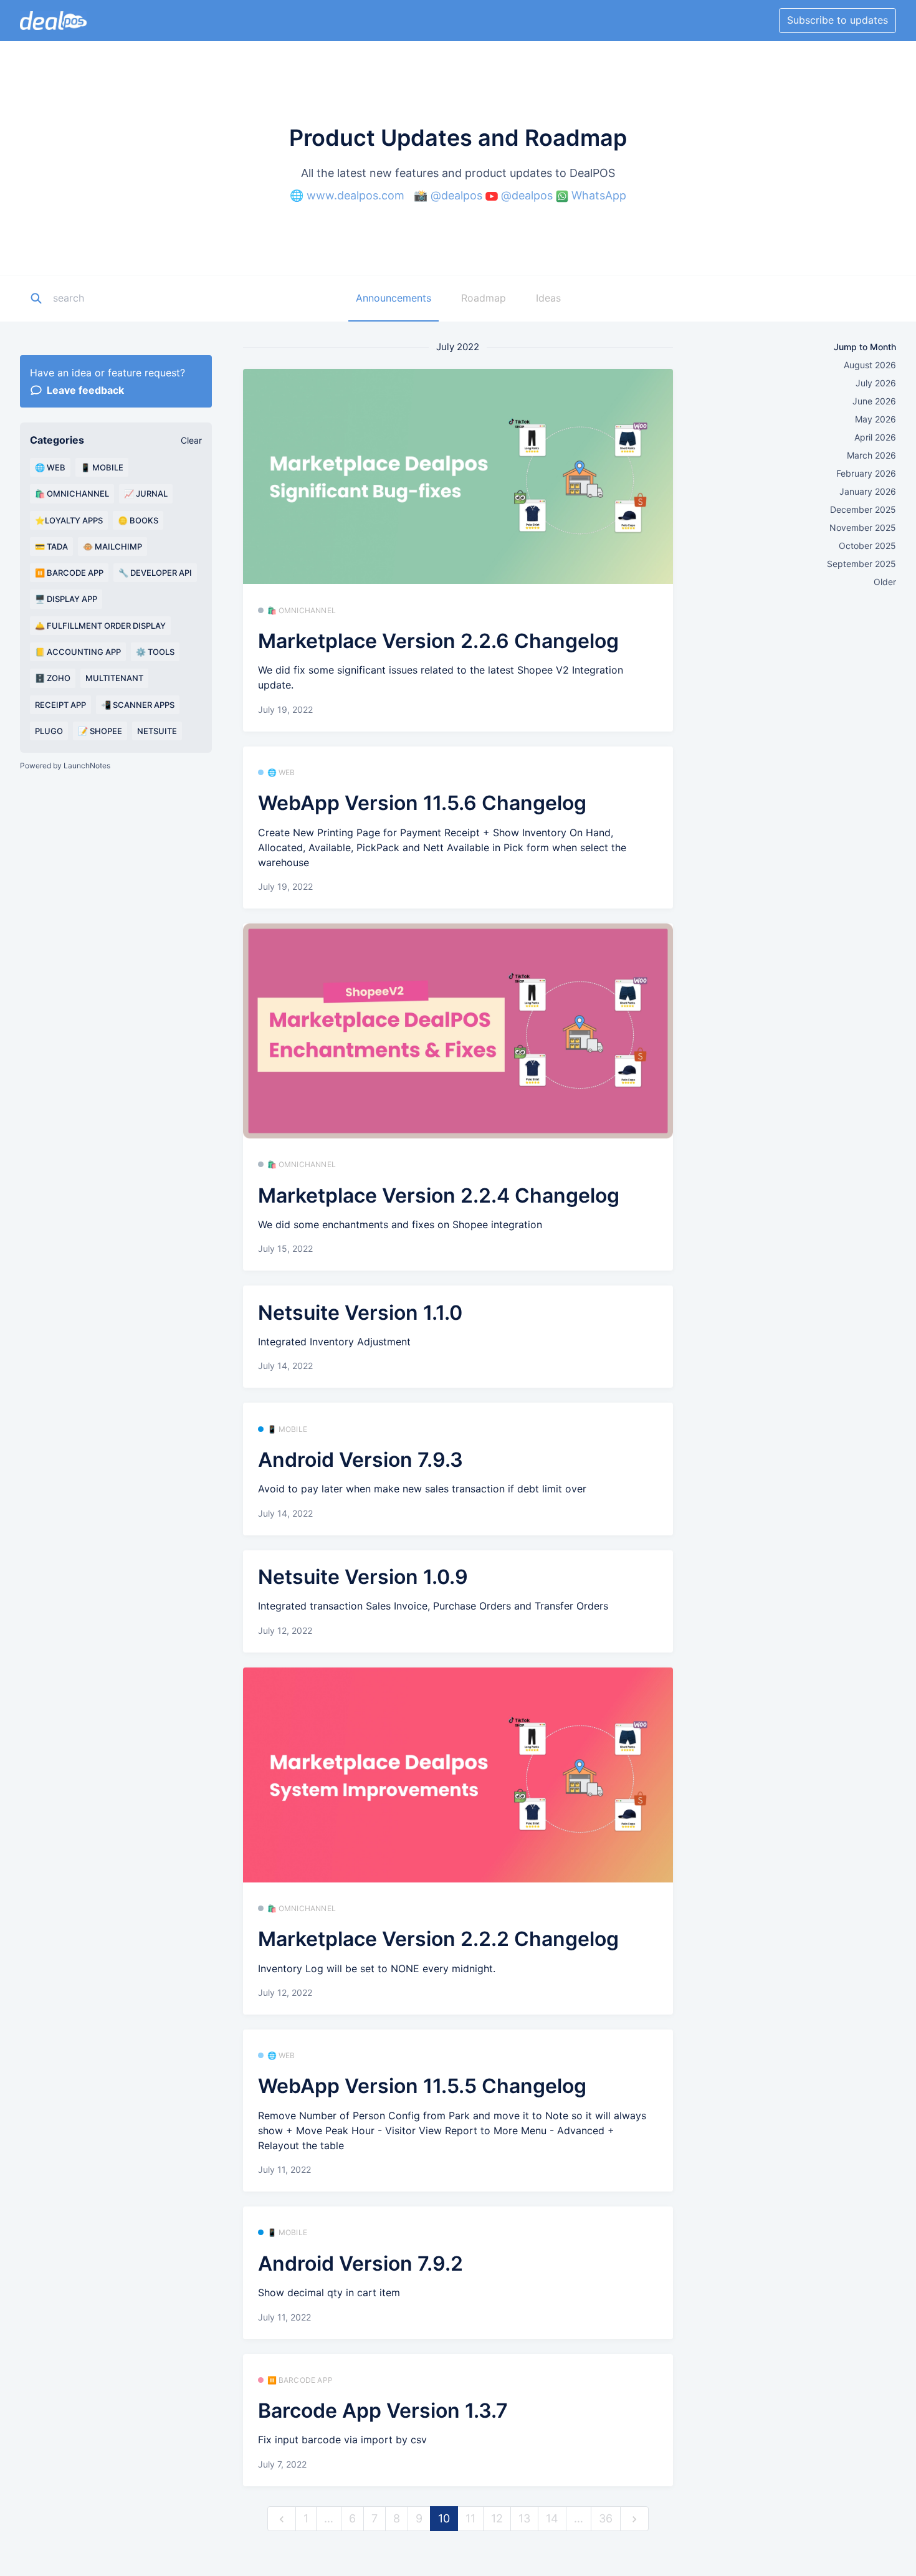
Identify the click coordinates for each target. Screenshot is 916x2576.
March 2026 (871, 455)
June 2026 (874, 401)
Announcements (394, 298)
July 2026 (876, 383)
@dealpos (456, 195)
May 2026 (875, 419)
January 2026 (868, 491)
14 (552, 2518)
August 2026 (870, 365)
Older (885, 582)
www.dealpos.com (355, 195)
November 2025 (863, 527)
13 (524, 2518)
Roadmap (484, 298)
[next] (634, 2519)
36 (606, 2518)
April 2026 (875, 437)
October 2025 (867, 546)
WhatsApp (599, 195)
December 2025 (863, 509)
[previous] (282, 2519)
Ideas (548, 298)
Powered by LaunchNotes (65, 766)
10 (444, 2518)
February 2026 (866, 473)
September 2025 (861, 564)
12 (497, 2518)
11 (470, 2518)
